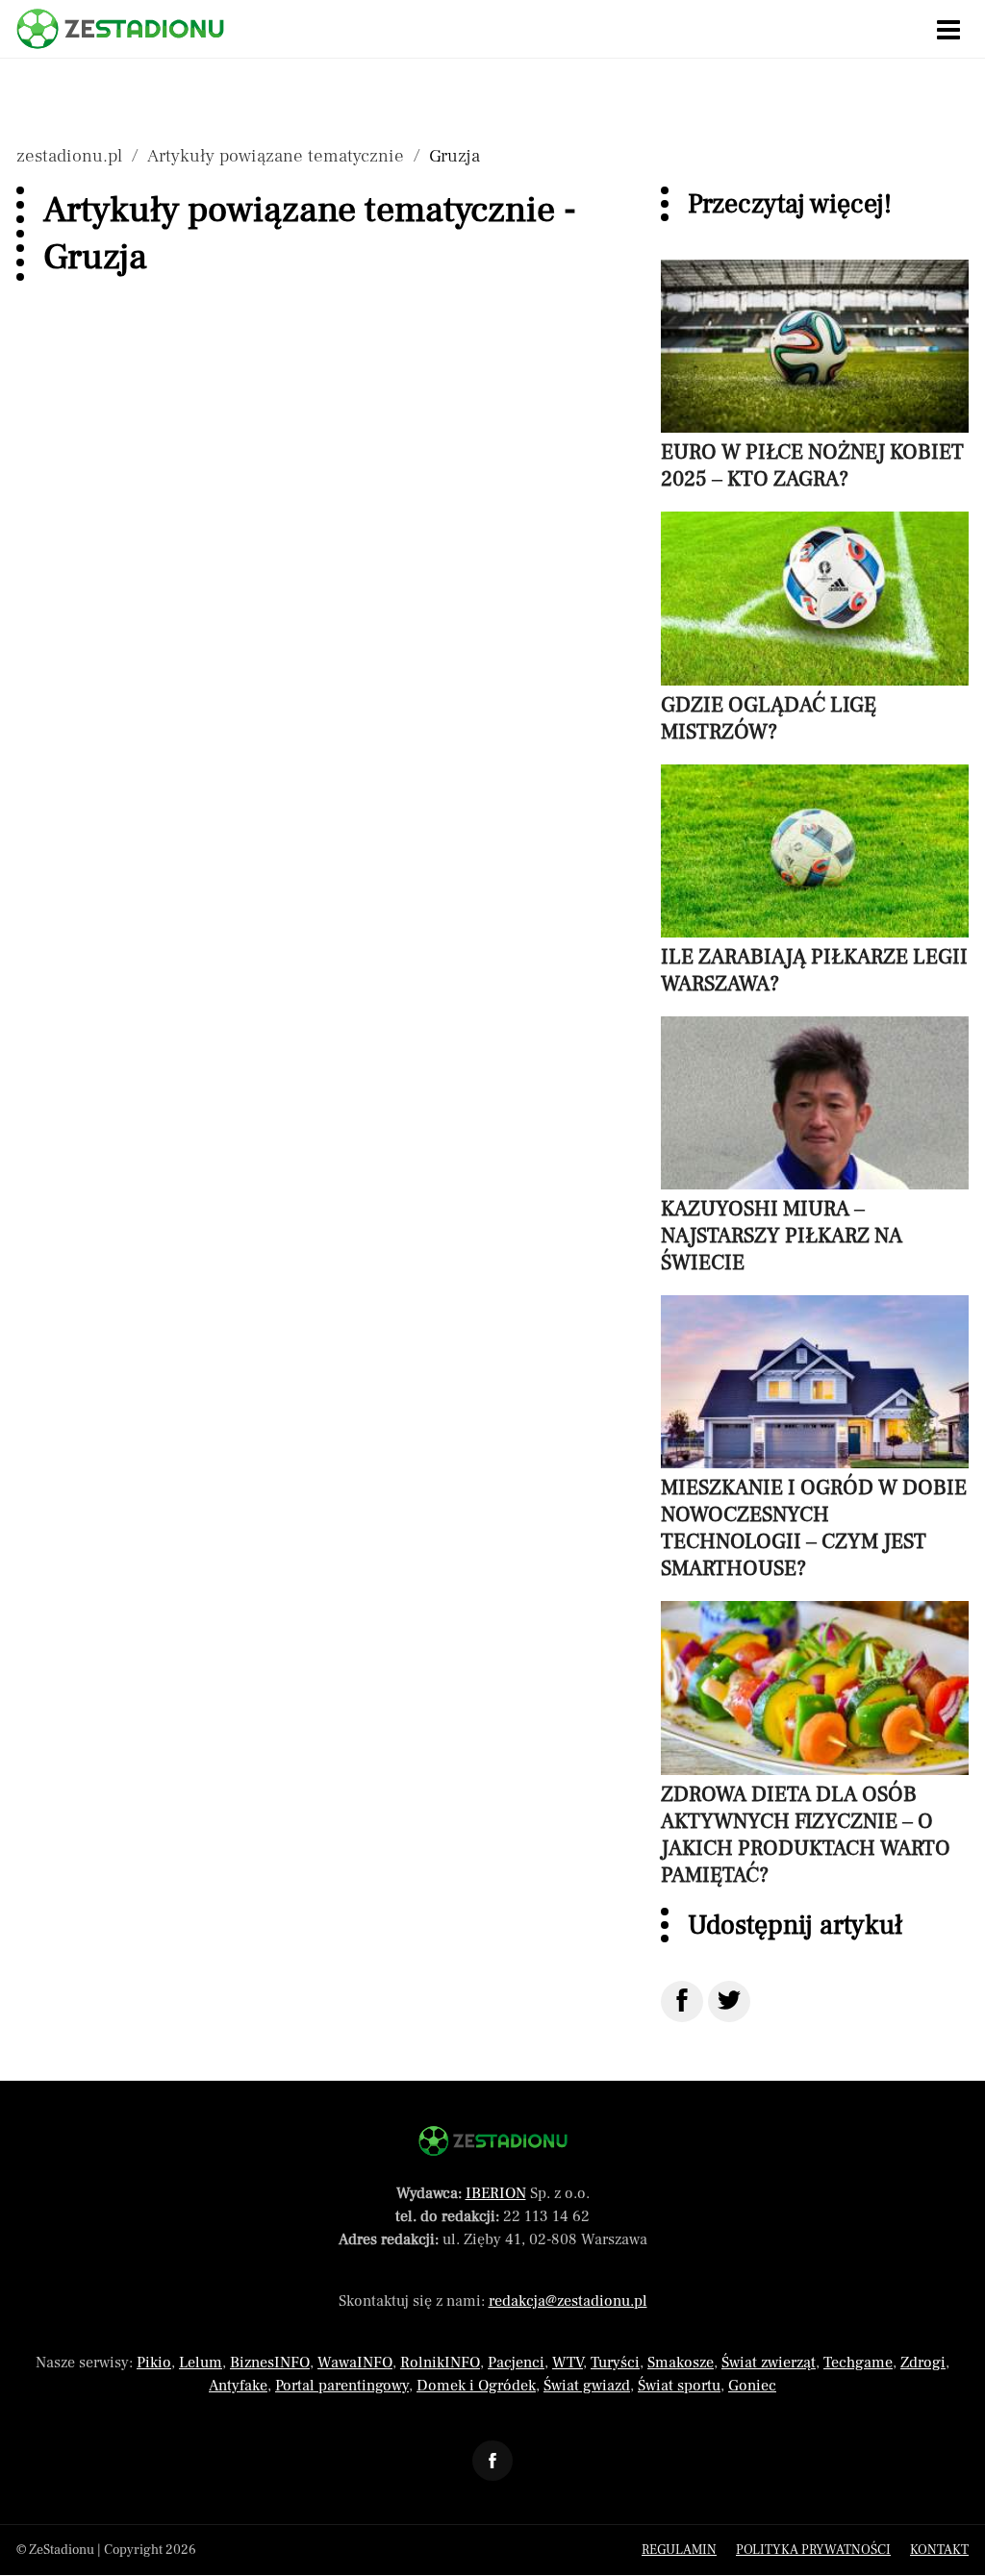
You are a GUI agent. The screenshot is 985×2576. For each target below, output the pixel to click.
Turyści (615, 2363)
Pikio (154, 2363)
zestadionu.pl (69, 156)
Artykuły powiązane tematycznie (276, 156)
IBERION (496, 2193)
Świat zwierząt (769, 2363)
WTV (568, 2363)
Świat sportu (679, 2386)
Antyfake (238, 2386)
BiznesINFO (270, 2363)
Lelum (201, 2363)
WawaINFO (355, 2363)
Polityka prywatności (813, 2550)
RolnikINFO (440, 2363)
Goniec (752, 2386)
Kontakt (939, 2550)
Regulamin (679, 2550)
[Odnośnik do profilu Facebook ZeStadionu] (492, 2461)
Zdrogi (923, 2363)
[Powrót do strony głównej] (493, 2141)
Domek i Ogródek (476, 2386)
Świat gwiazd (587, 2386)
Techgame (858, 2363)
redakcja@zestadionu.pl (568, 2301)
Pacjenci (516, 2363)
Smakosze (681, 2363)
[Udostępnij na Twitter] (729, 2001)
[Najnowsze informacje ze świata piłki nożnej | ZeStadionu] (120, 29)
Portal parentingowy (342, 2386)
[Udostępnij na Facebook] (682, 2001)
